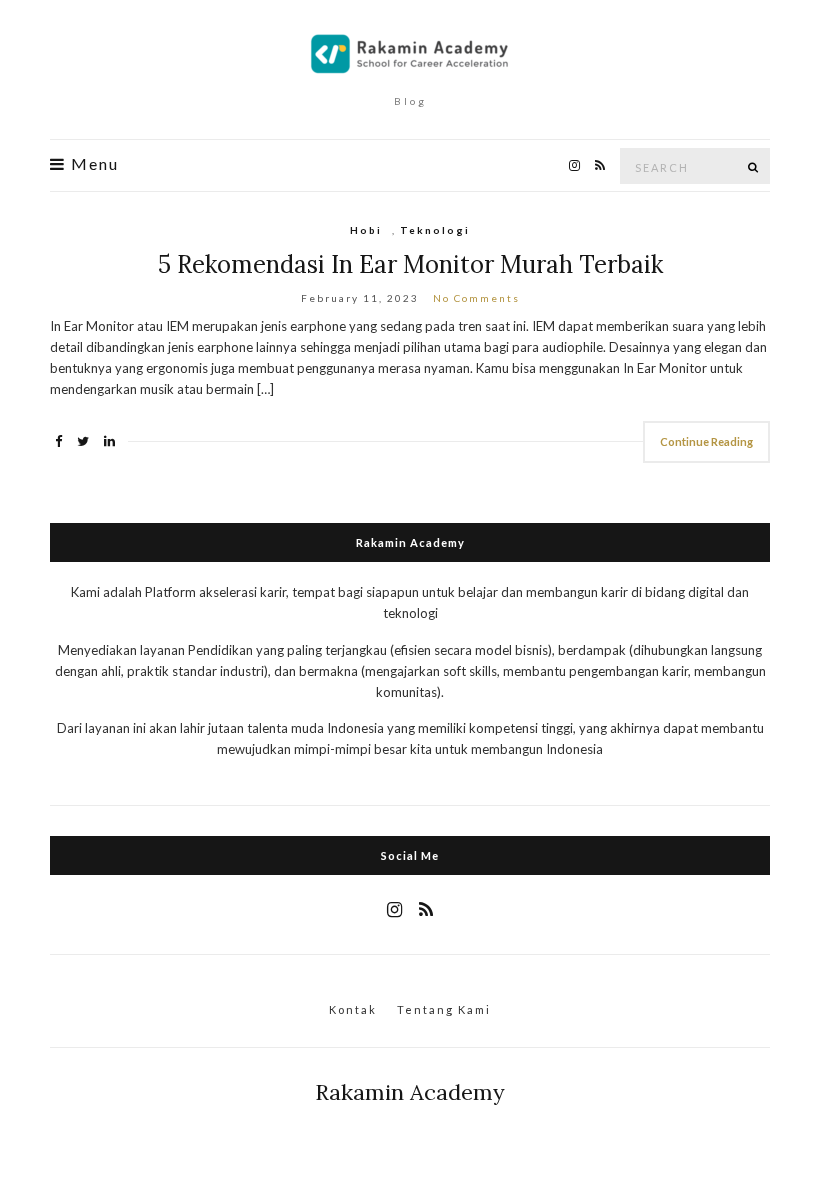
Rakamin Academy (410, 1092)
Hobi (366, 230)
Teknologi (435, 230)
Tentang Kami (444, 1009)
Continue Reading (706, 441)
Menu (92, 164)
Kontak (353, 1009)
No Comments (476, 298)
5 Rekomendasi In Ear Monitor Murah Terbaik (410, 264)
